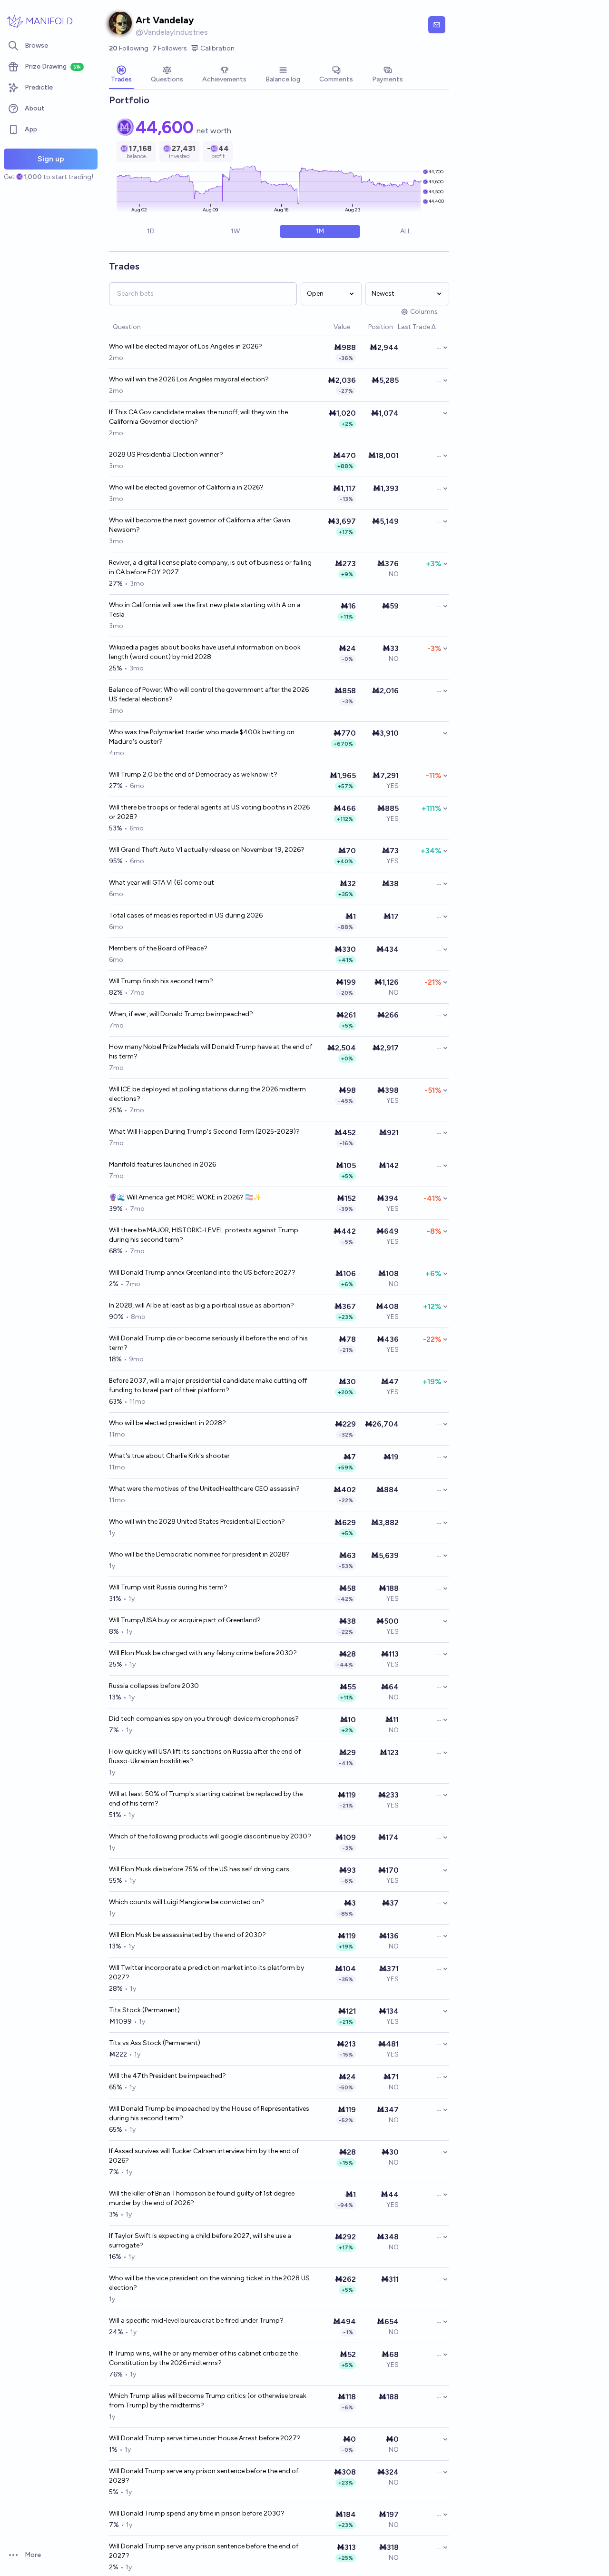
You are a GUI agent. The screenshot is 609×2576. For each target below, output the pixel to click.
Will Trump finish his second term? (161, 981)
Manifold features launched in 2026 (162, 1164)
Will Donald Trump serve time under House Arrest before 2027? (205, 2438)
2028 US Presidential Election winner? (166, 454)
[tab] (121, 75)
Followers (170, 48)
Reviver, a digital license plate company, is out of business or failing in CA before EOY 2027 (210, 567)
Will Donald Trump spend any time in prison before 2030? (197, 2513)
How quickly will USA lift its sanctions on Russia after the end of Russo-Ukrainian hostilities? (205, 1756)
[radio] (151, 231)
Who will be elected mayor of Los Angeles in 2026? (186, 346)
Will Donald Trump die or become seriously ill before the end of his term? (208, 1343)
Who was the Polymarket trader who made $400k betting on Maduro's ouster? (202, 737)
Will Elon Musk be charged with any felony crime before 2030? (203, 1653)
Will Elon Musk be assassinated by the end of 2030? (187, 1935)
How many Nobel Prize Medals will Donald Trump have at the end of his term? (211, 1052)
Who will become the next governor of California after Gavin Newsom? (200, 525)
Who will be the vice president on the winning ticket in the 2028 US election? (209, 2283)
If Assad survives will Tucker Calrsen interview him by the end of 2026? (204, 2156)
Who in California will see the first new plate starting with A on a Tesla (205, 610)
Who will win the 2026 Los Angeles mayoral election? (189, 379)
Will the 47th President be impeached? (167, 2076)
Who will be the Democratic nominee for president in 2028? (199, 1554)
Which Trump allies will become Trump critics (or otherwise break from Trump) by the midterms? (208, 2401)
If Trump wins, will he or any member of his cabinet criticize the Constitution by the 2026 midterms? (203, 2358)
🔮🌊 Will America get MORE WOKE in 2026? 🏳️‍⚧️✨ (185, 1197)
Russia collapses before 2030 (154, 1686)
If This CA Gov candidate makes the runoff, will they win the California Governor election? (198, 417)
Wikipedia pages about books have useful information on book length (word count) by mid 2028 (205, 652)
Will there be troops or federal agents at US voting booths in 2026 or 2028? (209, 812)
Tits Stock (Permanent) (144, 2010)
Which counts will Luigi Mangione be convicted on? (187, 1902)
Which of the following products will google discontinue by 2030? (210, 1836)
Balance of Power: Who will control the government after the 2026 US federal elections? (209, 694)
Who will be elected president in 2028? (167, 1423)
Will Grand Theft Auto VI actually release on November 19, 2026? (207, 850)
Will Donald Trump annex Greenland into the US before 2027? (202, 1273)
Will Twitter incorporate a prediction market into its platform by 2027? (206, 1972)
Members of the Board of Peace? (158, 948)
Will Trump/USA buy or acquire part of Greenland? (185, 1620)
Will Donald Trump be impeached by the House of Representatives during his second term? (209, 2113)
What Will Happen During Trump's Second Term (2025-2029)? (204, 1132)
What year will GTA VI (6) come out (162, 883)
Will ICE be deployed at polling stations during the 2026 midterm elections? (207, 1094)
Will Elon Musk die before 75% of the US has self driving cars (199, 1869)
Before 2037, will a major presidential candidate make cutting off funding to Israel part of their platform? (208, 1385)
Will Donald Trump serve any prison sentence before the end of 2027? (204, 2551)
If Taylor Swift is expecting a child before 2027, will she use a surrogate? (200, 2241)
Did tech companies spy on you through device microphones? (204, 1719)
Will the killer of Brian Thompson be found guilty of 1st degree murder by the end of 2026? (202, 2198)
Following (129, 48)
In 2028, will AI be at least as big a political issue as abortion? (201, 1305)
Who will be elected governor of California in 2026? (186, 487)
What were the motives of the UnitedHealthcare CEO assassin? (204, 1489)
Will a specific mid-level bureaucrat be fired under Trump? (196, 2321)
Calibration (217, 48)
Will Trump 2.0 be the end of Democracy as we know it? (193, 774)
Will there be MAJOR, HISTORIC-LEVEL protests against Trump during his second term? (204, 1235)
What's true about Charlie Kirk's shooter (169, 1456)
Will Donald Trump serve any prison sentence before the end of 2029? (204, 2476)
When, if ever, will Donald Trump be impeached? (181, 1014)
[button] (329, 327)
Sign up (51, 159)
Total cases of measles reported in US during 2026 (186, 915)
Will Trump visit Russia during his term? (168, 1587)
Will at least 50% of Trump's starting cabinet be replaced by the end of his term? (206, 1799)
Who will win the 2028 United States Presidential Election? (197, 1522)
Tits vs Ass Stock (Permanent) (155, 2043)
